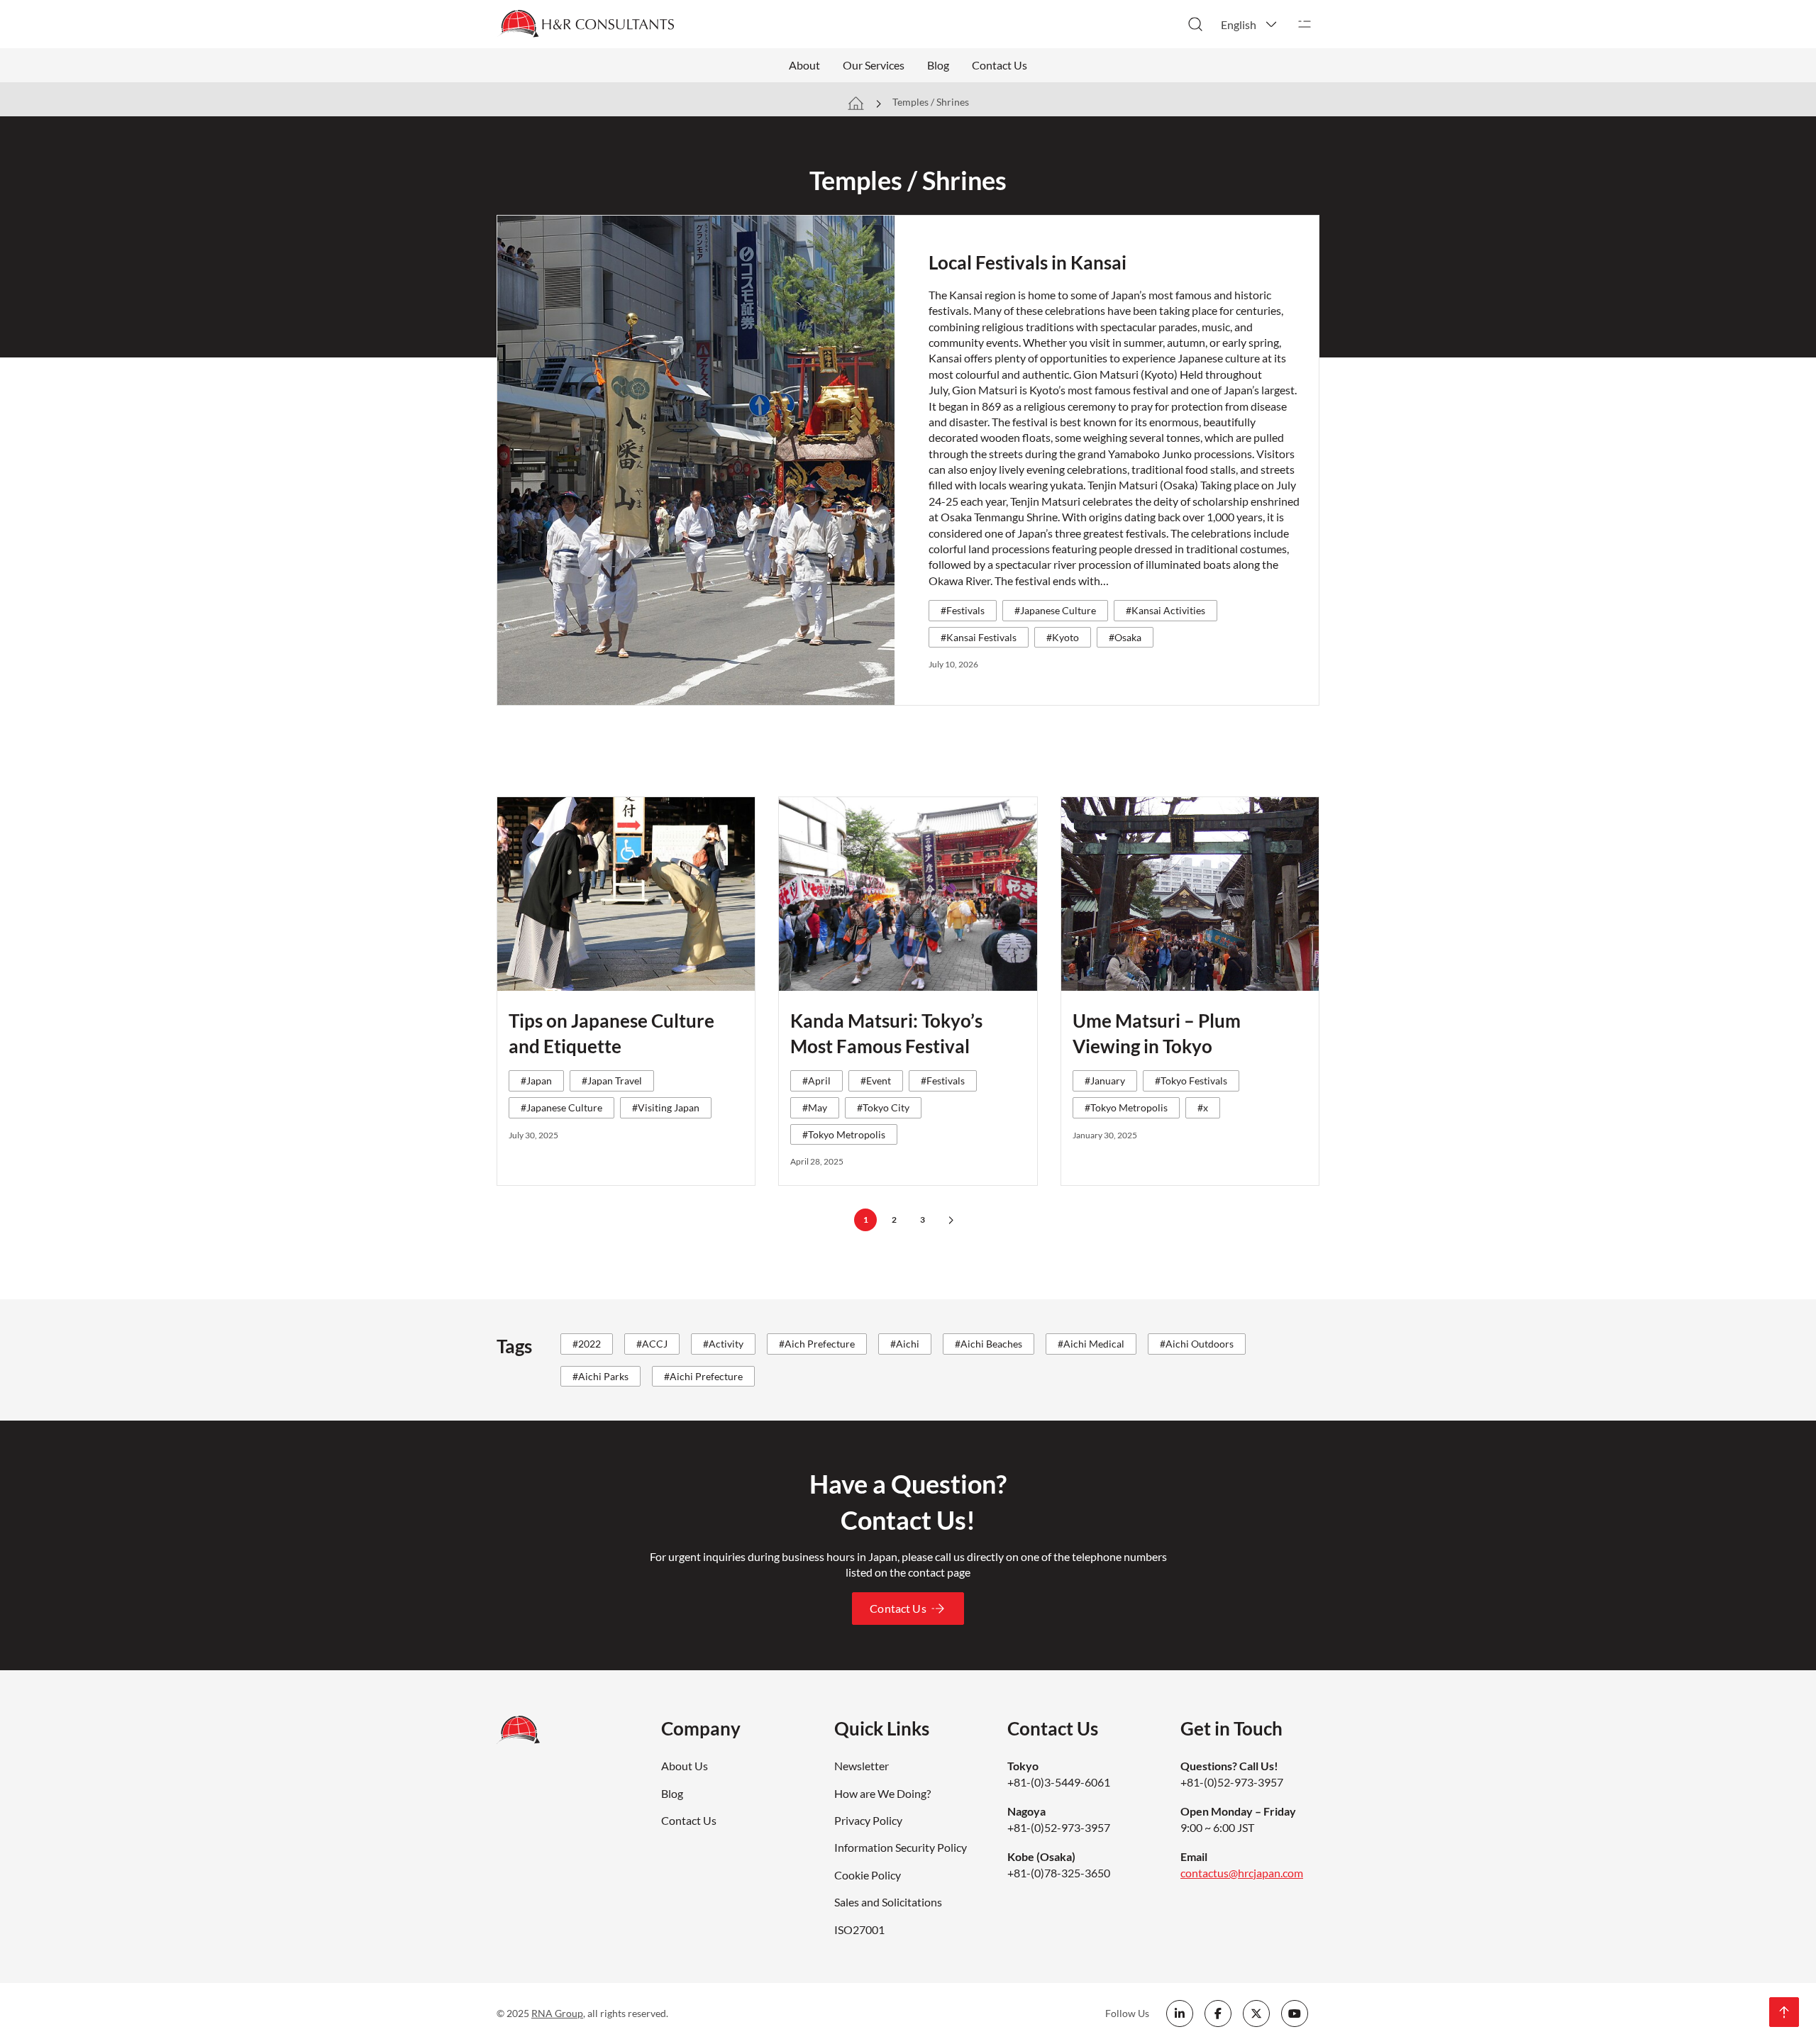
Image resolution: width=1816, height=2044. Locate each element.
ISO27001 (859, 1929)
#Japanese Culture (1055, 610)
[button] (1250, 24)
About (804, 65)
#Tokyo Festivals (1191, 1081)
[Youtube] (1295, 2014)
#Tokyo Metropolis (844, 1134)
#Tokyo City (883, 1107)
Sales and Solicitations (888, 1902)
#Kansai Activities (1166, 610)
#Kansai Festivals (979, 637)
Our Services (874, 65)
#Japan (536, 1081)
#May (815, 1107)
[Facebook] (1218, 2014)
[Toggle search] (1195, 24)
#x (1203, 1107)
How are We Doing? (882, 1793)
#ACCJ (652, 1344)
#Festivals (963, 610)
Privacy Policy (868, 1820)
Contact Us (1000, 65)
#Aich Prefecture (817, 1344)
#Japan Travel (612, 1081)
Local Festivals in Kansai (1028, 262)
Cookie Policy (868, 1875)
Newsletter (862, 1766)
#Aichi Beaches (989, 1344)
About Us (685, 1766)
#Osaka (1125, 637)
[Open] (1305, 24)
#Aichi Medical (1091, 1344)
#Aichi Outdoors (1197, 1344)
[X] (1256, 2014)
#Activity (723, 1344)
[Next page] (951, 1220)
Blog (938, 65)
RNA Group (557, 2013)
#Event (876, 1081)
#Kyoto (1063, 637)
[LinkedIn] (1180, 2014)
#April (816, 1081)
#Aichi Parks (600, 1376)
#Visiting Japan (666, 1107)
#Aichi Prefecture (703, 1376)
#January (1105, 1081)
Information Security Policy (901, 1847)
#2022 (587, 1344)
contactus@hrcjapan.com (1242, 1873)
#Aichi (905, 1344)
